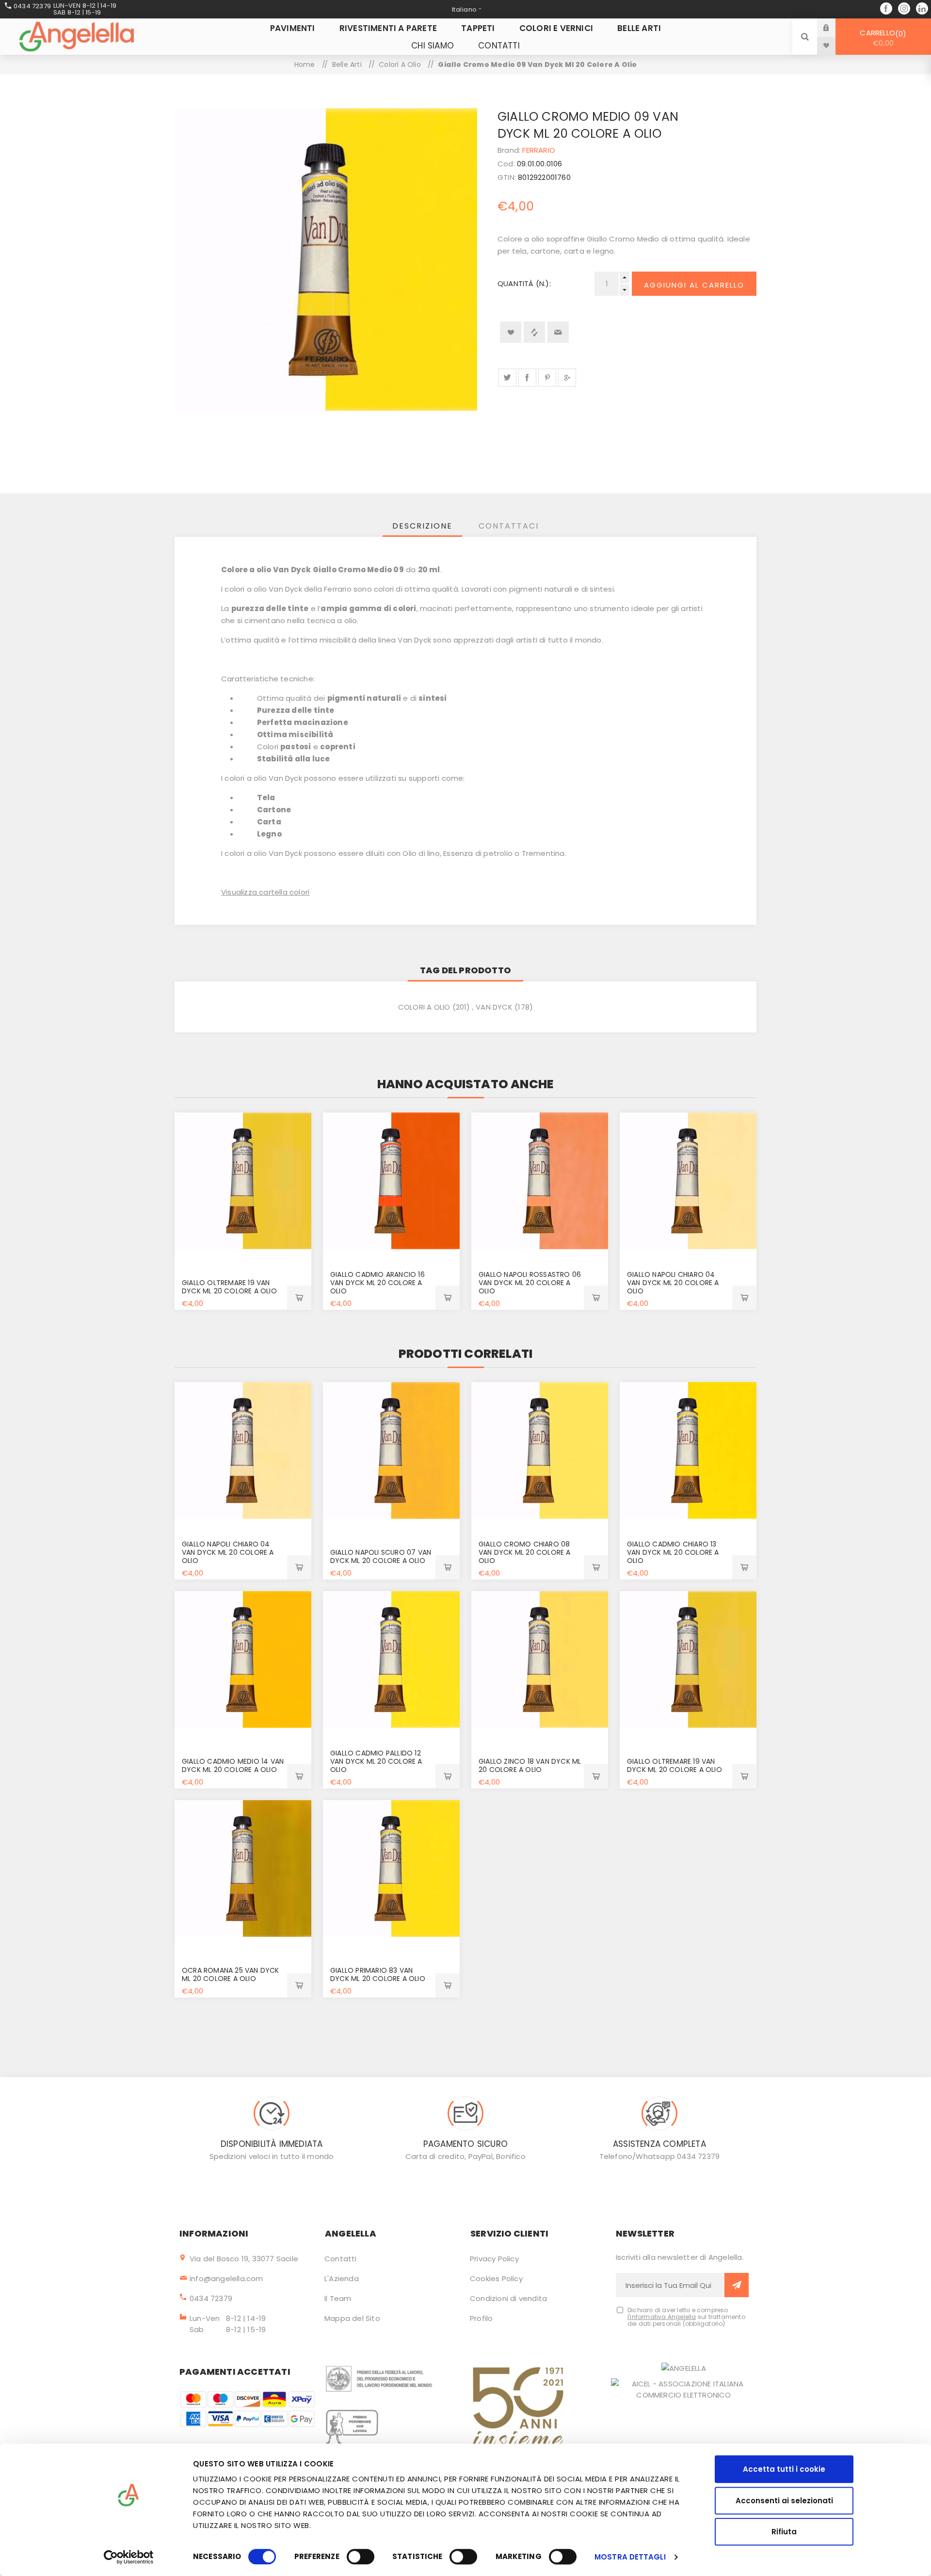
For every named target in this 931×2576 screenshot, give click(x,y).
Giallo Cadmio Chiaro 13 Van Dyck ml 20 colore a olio (673, 1552)
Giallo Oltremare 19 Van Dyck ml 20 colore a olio (229, 1287)
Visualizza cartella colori (265, 892)
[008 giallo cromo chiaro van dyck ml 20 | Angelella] (540, 1450)
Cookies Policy (496, 2278)
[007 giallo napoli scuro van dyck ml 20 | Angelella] (391, 1450)
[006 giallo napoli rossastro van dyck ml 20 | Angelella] (540, 1181)
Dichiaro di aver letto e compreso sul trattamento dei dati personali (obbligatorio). (686, 2317)
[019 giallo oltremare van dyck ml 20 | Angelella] (243, 1181)
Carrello (881, 38)
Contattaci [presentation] (509, 526)
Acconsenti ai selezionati (784, 2501)
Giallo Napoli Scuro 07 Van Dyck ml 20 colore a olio (381, 1556)
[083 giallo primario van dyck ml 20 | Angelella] (391, 1868)
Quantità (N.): (524, 283)
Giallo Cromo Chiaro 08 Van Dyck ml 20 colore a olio (525, 1552)
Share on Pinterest (547, 378)
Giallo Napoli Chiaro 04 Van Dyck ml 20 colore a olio (673, 1283)
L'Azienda (342, 2278)
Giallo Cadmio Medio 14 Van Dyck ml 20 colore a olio (233, 1765)
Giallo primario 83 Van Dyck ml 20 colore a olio (378, 1974)
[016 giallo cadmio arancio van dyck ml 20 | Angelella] (391, 1181)
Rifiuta (784, 2532)
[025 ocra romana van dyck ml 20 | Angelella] (243, 1868)
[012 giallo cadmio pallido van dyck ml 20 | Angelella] (391, 1659)
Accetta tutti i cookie (784, 2469)
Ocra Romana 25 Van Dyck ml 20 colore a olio (231, 1974)
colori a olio (424, 1007)
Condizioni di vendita (508, 2298)
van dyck (494, 1007)
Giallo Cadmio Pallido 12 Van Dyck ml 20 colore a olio (376, 1761)
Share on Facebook (527, 378)
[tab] (422, 526)
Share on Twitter (507, 378)
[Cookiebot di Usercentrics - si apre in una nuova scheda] (129, 2557)
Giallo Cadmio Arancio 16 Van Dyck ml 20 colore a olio (377, 1283)
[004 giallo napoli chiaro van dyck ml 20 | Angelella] (688, 1181)
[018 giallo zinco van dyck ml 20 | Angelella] (540, 1659)
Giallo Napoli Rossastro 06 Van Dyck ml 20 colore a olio (530, 1283)
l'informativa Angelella (662, 2317)
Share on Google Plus (567, 378)
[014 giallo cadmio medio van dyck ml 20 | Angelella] (243, 1659)
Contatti (341, 2259)
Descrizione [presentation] (422, 526)
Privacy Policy (494, 2259)
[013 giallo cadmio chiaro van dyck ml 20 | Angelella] (688, 1450)
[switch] (361, 2557)
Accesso (834, 27)
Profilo (481, 2318)
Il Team (338, 2298)
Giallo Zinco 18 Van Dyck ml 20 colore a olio (530, 1765)
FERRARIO (539, 150)
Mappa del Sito (352, 2318)
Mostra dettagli (630, 2557)
